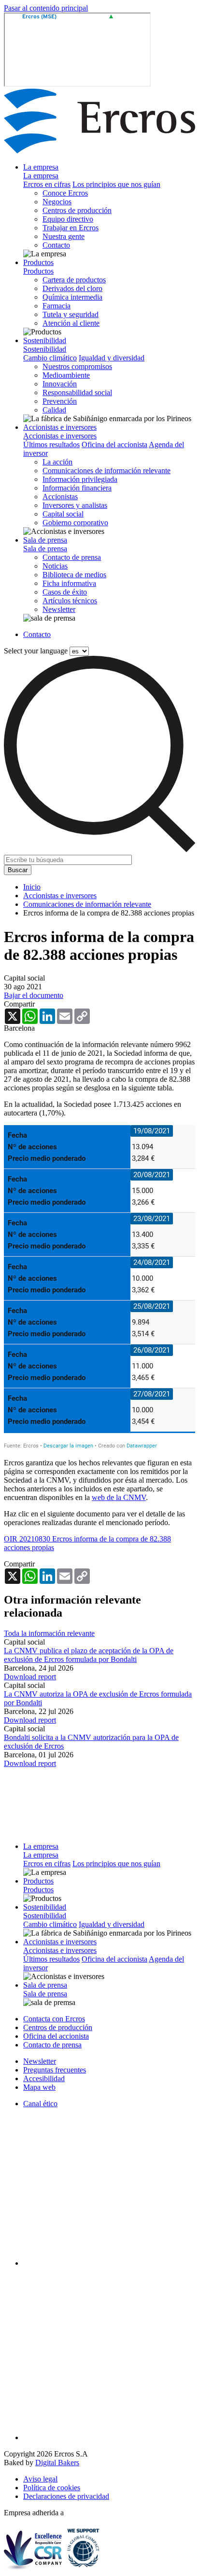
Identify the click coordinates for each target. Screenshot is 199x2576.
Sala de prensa (45, 540)
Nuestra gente (64, 236)
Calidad (54, 410)
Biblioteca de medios (74, 575)
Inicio (32, 887)
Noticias (55, 566)
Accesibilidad (44, 2078)
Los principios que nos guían (116, 184)
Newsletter (59, 609)
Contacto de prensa (72, 557)
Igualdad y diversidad (112, 358)
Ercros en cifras (47, 184)
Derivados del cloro (72, 288)
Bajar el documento (34, 995)
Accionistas (60, 497)
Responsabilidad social (77, 392)
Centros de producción (77, 210)
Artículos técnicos (70, 601)
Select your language (36, 651)
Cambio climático (50, 358)
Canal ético (40, 2104)
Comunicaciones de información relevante (107, 471)
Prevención (60, 401)
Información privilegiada (80, 479)
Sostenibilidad (45, 340)
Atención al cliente (71, 323)
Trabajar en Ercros (71, 228)
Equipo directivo (68, 219)
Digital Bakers (57, 2463)
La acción (57, 462)
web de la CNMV (119, 1497)
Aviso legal (40, 2479)
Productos (38, 262)
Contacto (56, 245)
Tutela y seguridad (71, 314)
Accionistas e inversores (60, 427)
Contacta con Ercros (54, 2019)
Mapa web (39, 2087)
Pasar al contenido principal (46, 8)
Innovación (60, 384)
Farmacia (57, 306)
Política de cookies (52, 2488)
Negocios (57, 202)
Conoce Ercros (65, 193)
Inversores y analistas (75, 505)
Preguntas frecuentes (55, 2070)
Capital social (63, 514)
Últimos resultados (51, 445)
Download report (30, 1677)
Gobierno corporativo (75, 523)
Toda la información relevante (49, 1633)
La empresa (41, 167)
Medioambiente (66, 375)
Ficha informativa (69, 583)
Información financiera (77, 488)
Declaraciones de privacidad (66, 2496)
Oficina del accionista (114, 445)
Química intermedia (72, 297)
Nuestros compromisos (77, 366)
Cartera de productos (74, 280)
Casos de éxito (65, 592)
